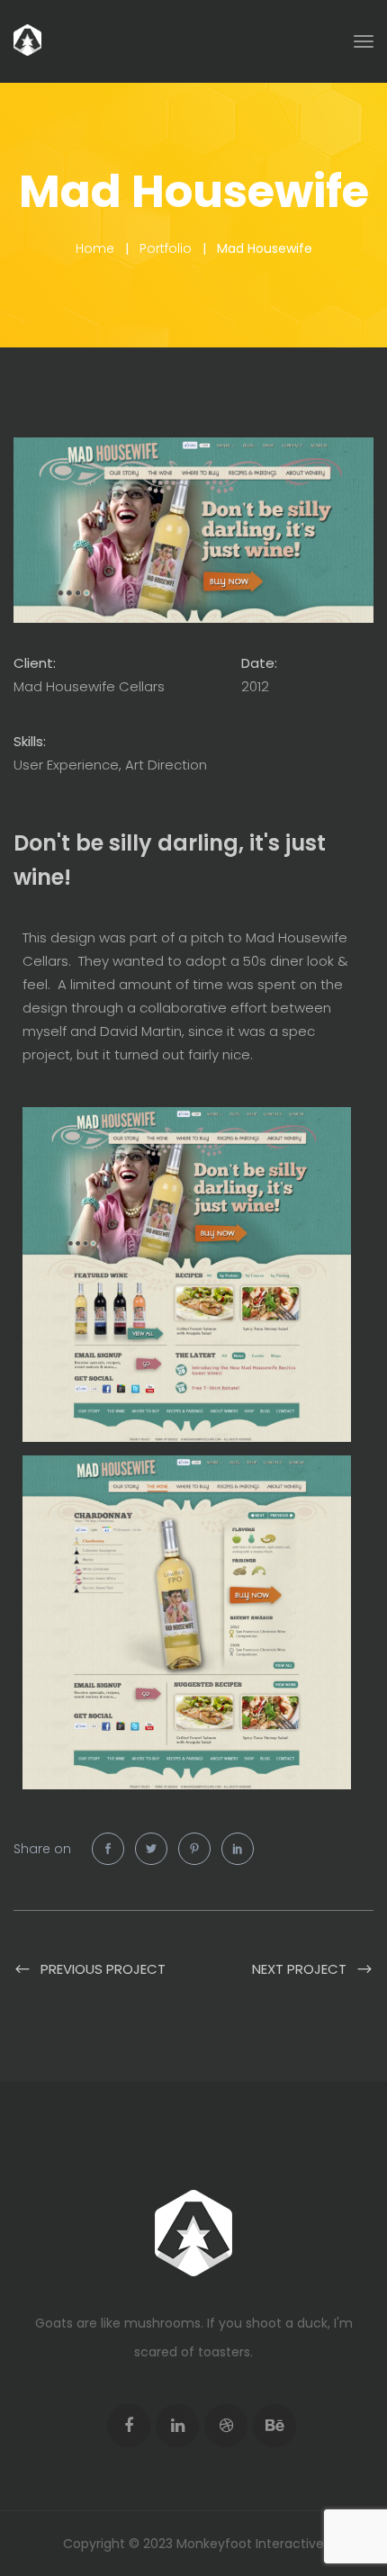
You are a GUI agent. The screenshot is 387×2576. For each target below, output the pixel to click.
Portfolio (166, 248)
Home (95, 248)
